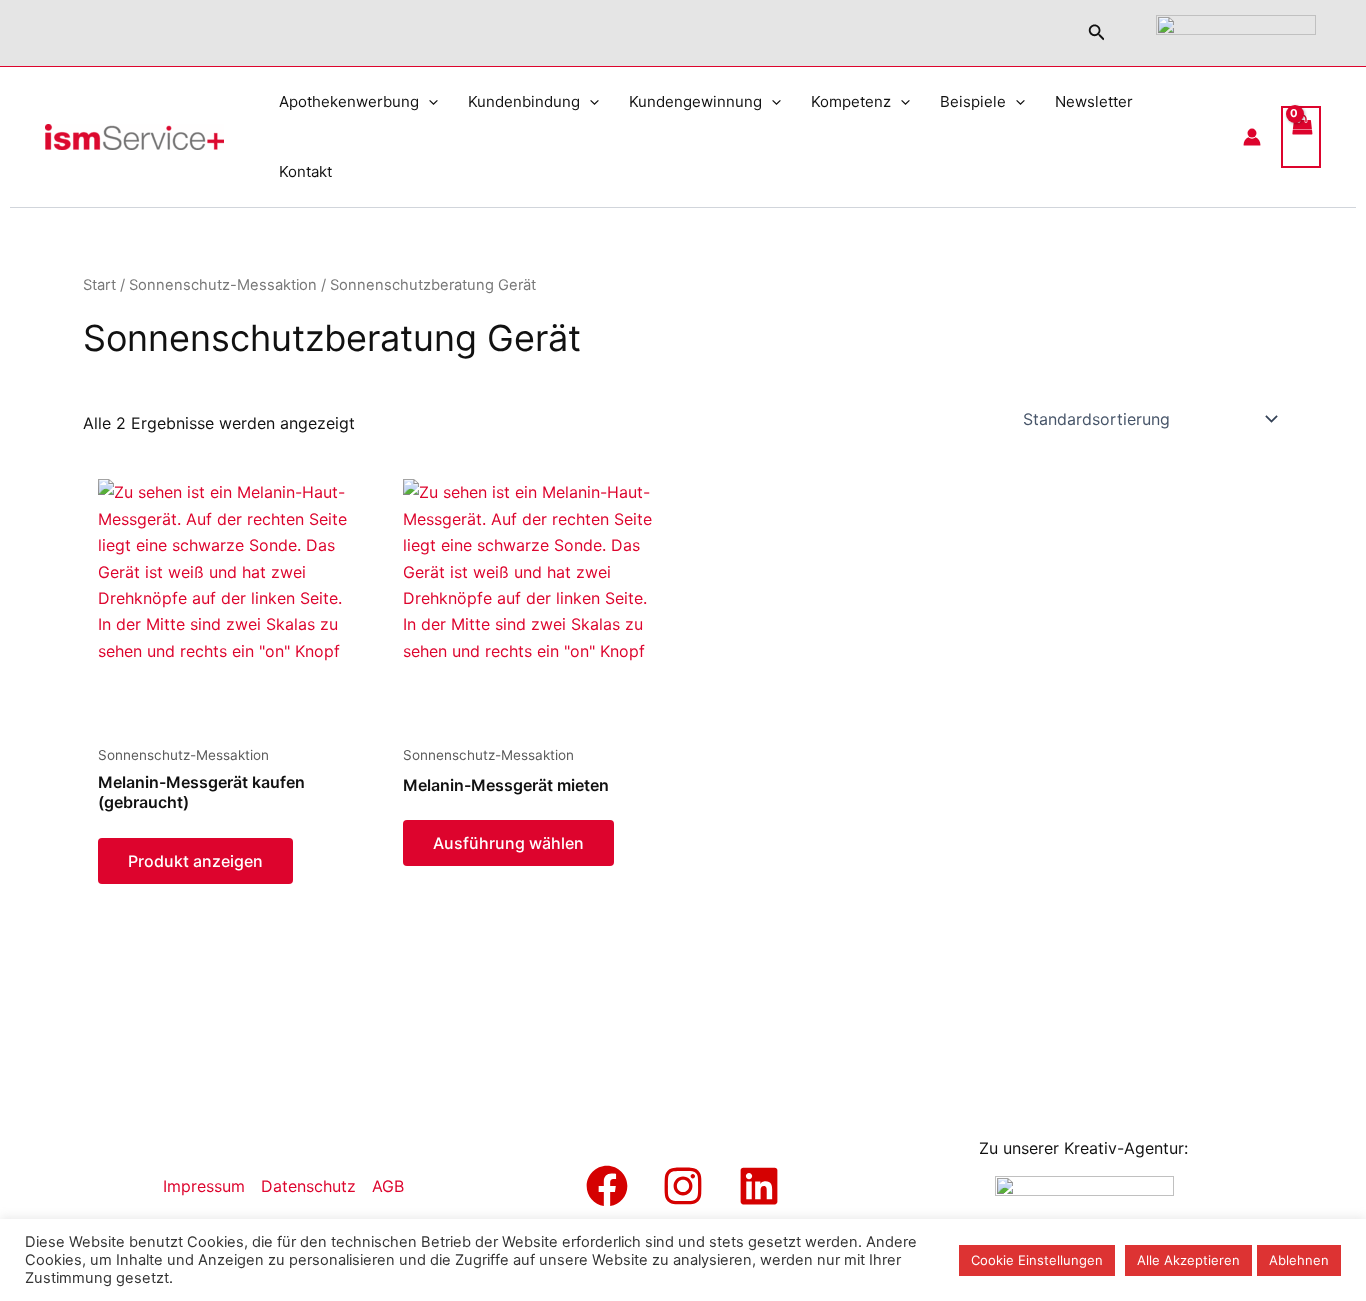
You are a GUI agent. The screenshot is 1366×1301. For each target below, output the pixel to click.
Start (99, 285)
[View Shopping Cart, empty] (1301, 137)
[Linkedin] (759, 1186)
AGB (388, 1186)
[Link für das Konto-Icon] (1252, 137)
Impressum (204, 1186)
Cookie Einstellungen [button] (1037, 1260)
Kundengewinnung (695, 101)
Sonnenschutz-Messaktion (223, 285)
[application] (428, 102)
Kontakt (305, 171)
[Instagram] (683, 1186)
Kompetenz (851, 101)
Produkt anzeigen (195, 861)
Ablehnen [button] (1299, 1260)
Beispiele (973, 101)
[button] (1097, 32)
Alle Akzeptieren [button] (1188, 1260)
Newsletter (1094, 101)
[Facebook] (607, 1186)
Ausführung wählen (508, 843)
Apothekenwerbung (349, 101)
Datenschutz (308, 1186)
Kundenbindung (524, 101)
